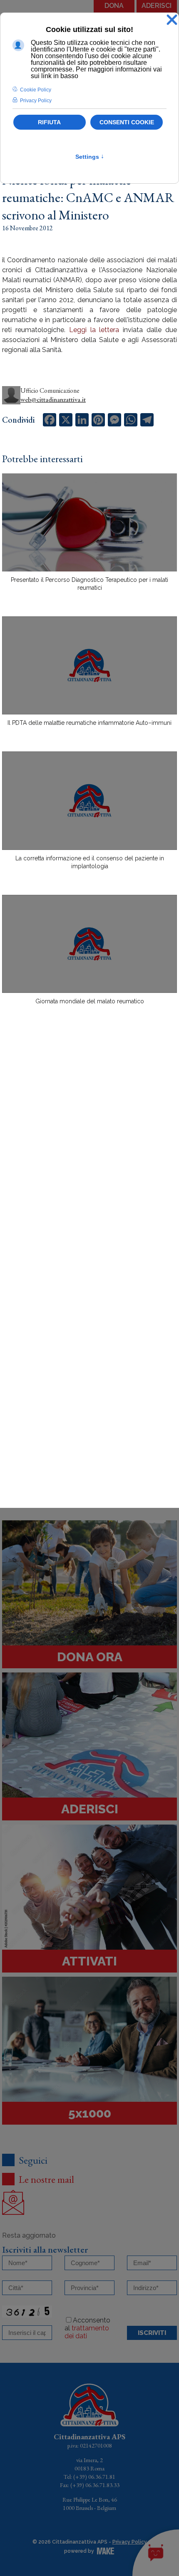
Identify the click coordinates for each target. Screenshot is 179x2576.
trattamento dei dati (87, 2332)
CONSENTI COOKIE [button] (127, 122)
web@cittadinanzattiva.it (53, 400)
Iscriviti (152, 2333)
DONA (114, 6)
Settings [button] (90, 157)
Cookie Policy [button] (36, 90)
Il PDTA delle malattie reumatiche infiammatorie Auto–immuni (89, 723)
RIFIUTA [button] (49, 122)
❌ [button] (172, 20)
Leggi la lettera (94, 330)
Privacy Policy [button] (36, 101)
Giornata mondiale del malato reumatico (90, 1001)
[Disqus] (89, 1157)
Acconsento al (87, 2328)
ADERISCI (157, 6)
